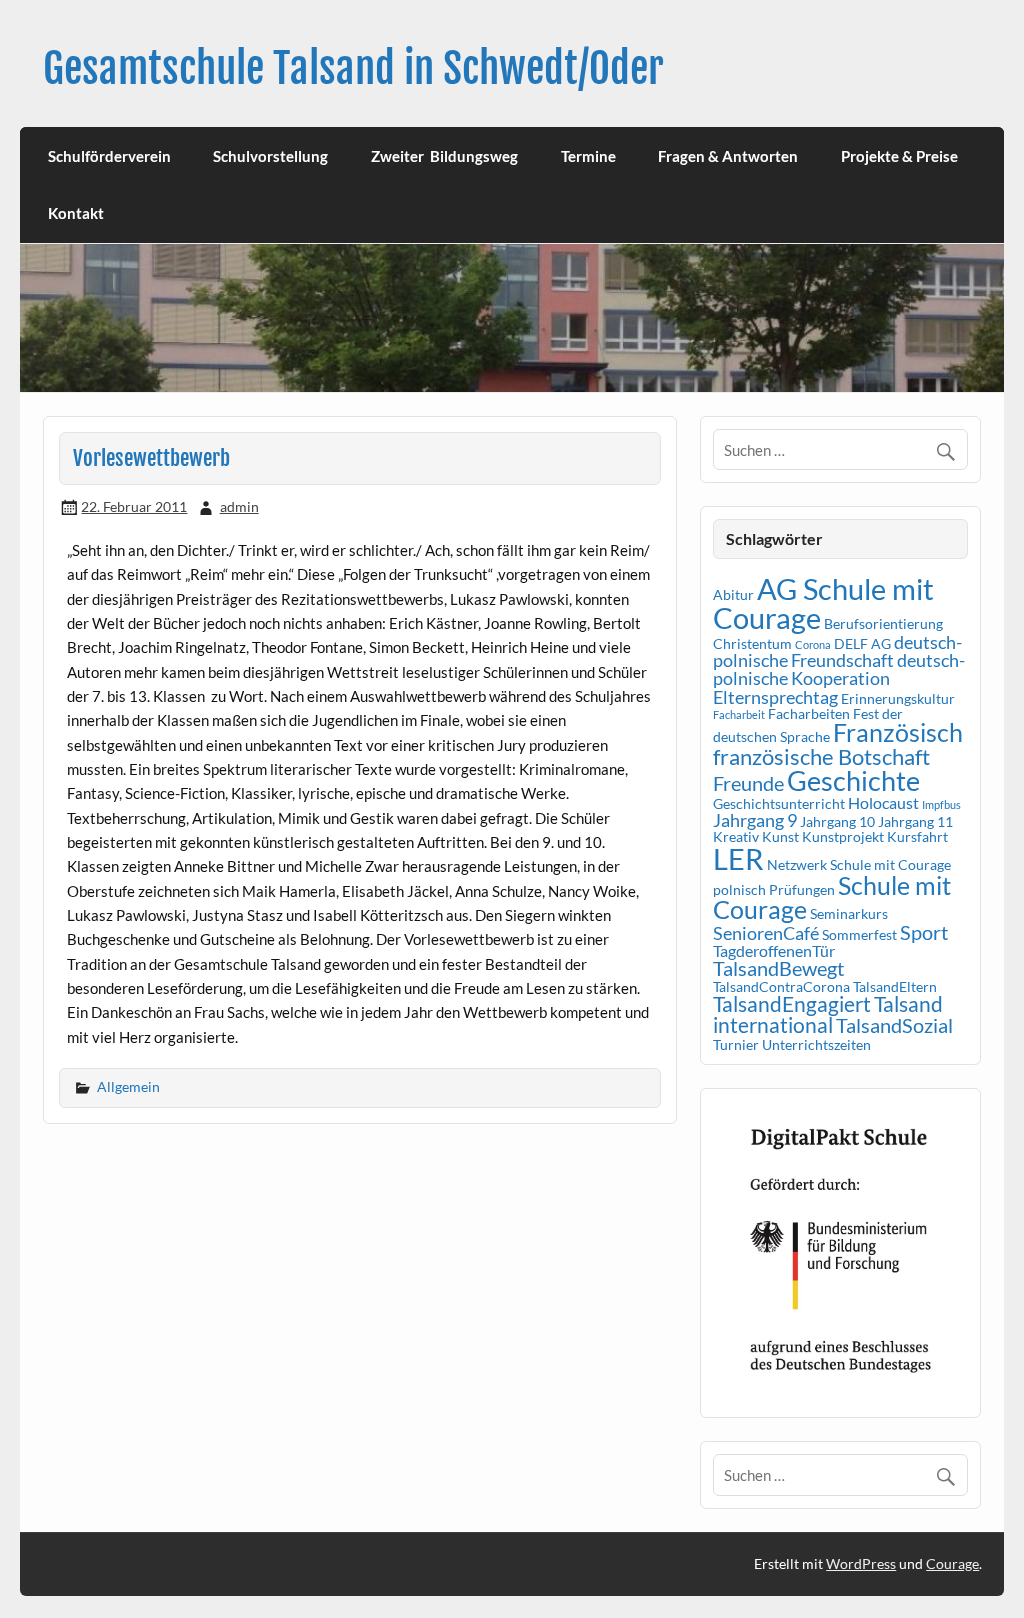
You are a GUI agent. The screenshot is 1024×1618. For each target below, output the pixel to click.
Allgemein (128, 1086)
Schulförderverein (109, 156)
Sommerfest (859, 934)
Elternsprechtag (775, 697)
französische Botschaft (821, 756)
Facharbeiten (809, 713)
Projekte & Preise (899, 156)
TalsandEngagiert (792, 1004)
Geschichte (853, 780)
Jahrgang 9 (755, 820)
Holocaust (883, 802)
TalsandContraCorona (781, 986)
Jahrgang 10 (837, 821)
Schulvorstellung (270, 156)
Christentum (752, 643)
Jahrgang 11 (915, 821)
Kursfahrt (917, 836)
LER (738, 858)
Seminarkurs (849, 913)
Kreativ (736, 836)
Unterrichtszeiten (816, 1044)
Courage (952, 1563)
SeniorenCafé (766, 933)
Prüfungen (802, 889)
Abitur (733, 594)
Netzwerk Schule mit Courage (859, 864)
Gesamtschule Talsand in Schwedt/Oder (353, 68)
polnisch (739, 889)
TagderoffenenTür (774, 950)
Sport (924, 932)
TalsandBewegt (778, 968)
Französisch (898, 732)
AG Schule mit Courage (823, 603)
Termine (588, 156)
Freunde (748, 783)
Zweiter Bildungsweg (444, 156)
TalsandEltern (895, 986)
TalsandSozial (894, 1025)
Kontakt (76, 213)
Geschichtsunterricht (779, 803)
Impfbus (941, 804)
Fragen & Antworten (728, 156)
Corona (813, 644)
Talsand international (828, 1014)
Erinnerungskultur (898, 698)
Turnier (736, 1044)
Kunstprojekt (843, 836)
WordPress (861, 1563)
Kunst (780, 836)
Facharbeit (739, 714)
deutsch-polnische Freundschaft (837, 651)
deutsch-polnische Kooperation (839, 669)
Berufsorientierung (883, 623)
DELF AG (862, 643)
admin (239, 506)
